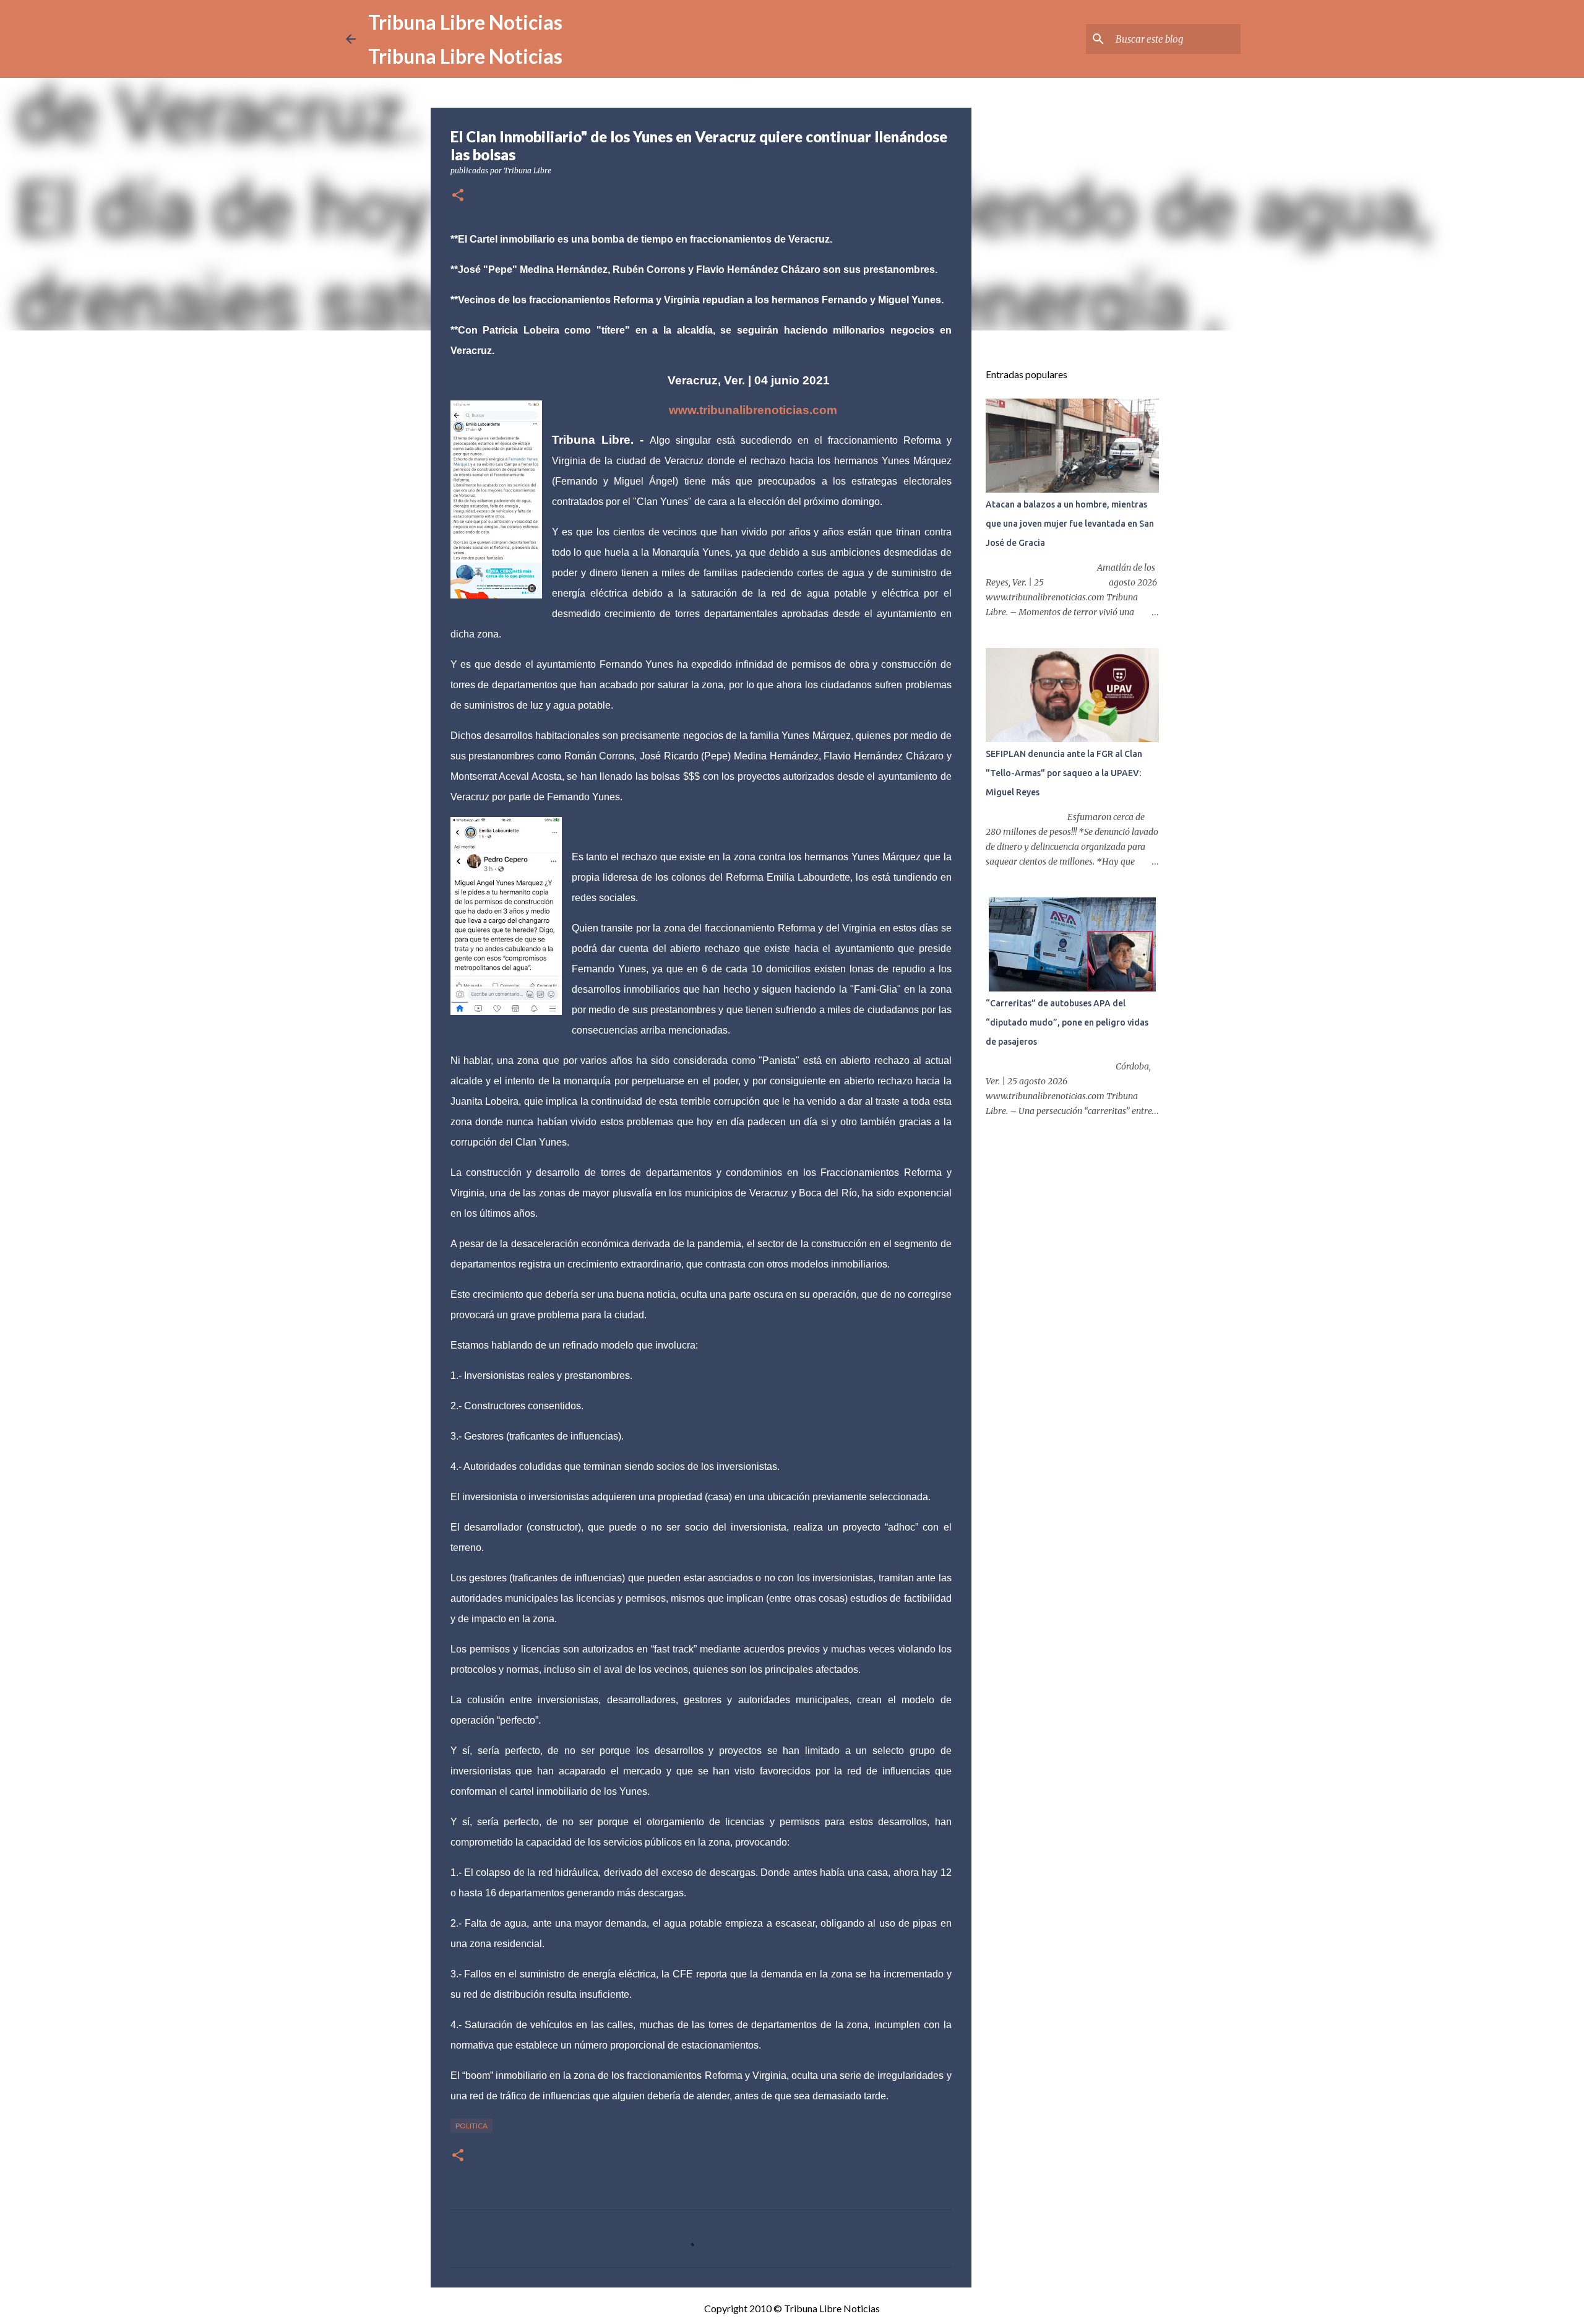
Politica (471, 2126)
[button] (458, 196)
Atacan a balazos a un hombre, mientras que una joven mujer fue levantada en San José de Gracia (1070, 524)
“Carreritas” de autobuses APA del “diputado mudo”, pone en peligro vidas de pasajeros (1067, 1022)
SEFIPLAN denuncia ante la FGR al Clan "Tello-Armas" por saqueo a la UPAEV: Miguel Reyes (1064, 773)
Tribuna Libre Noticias (465, 22)
